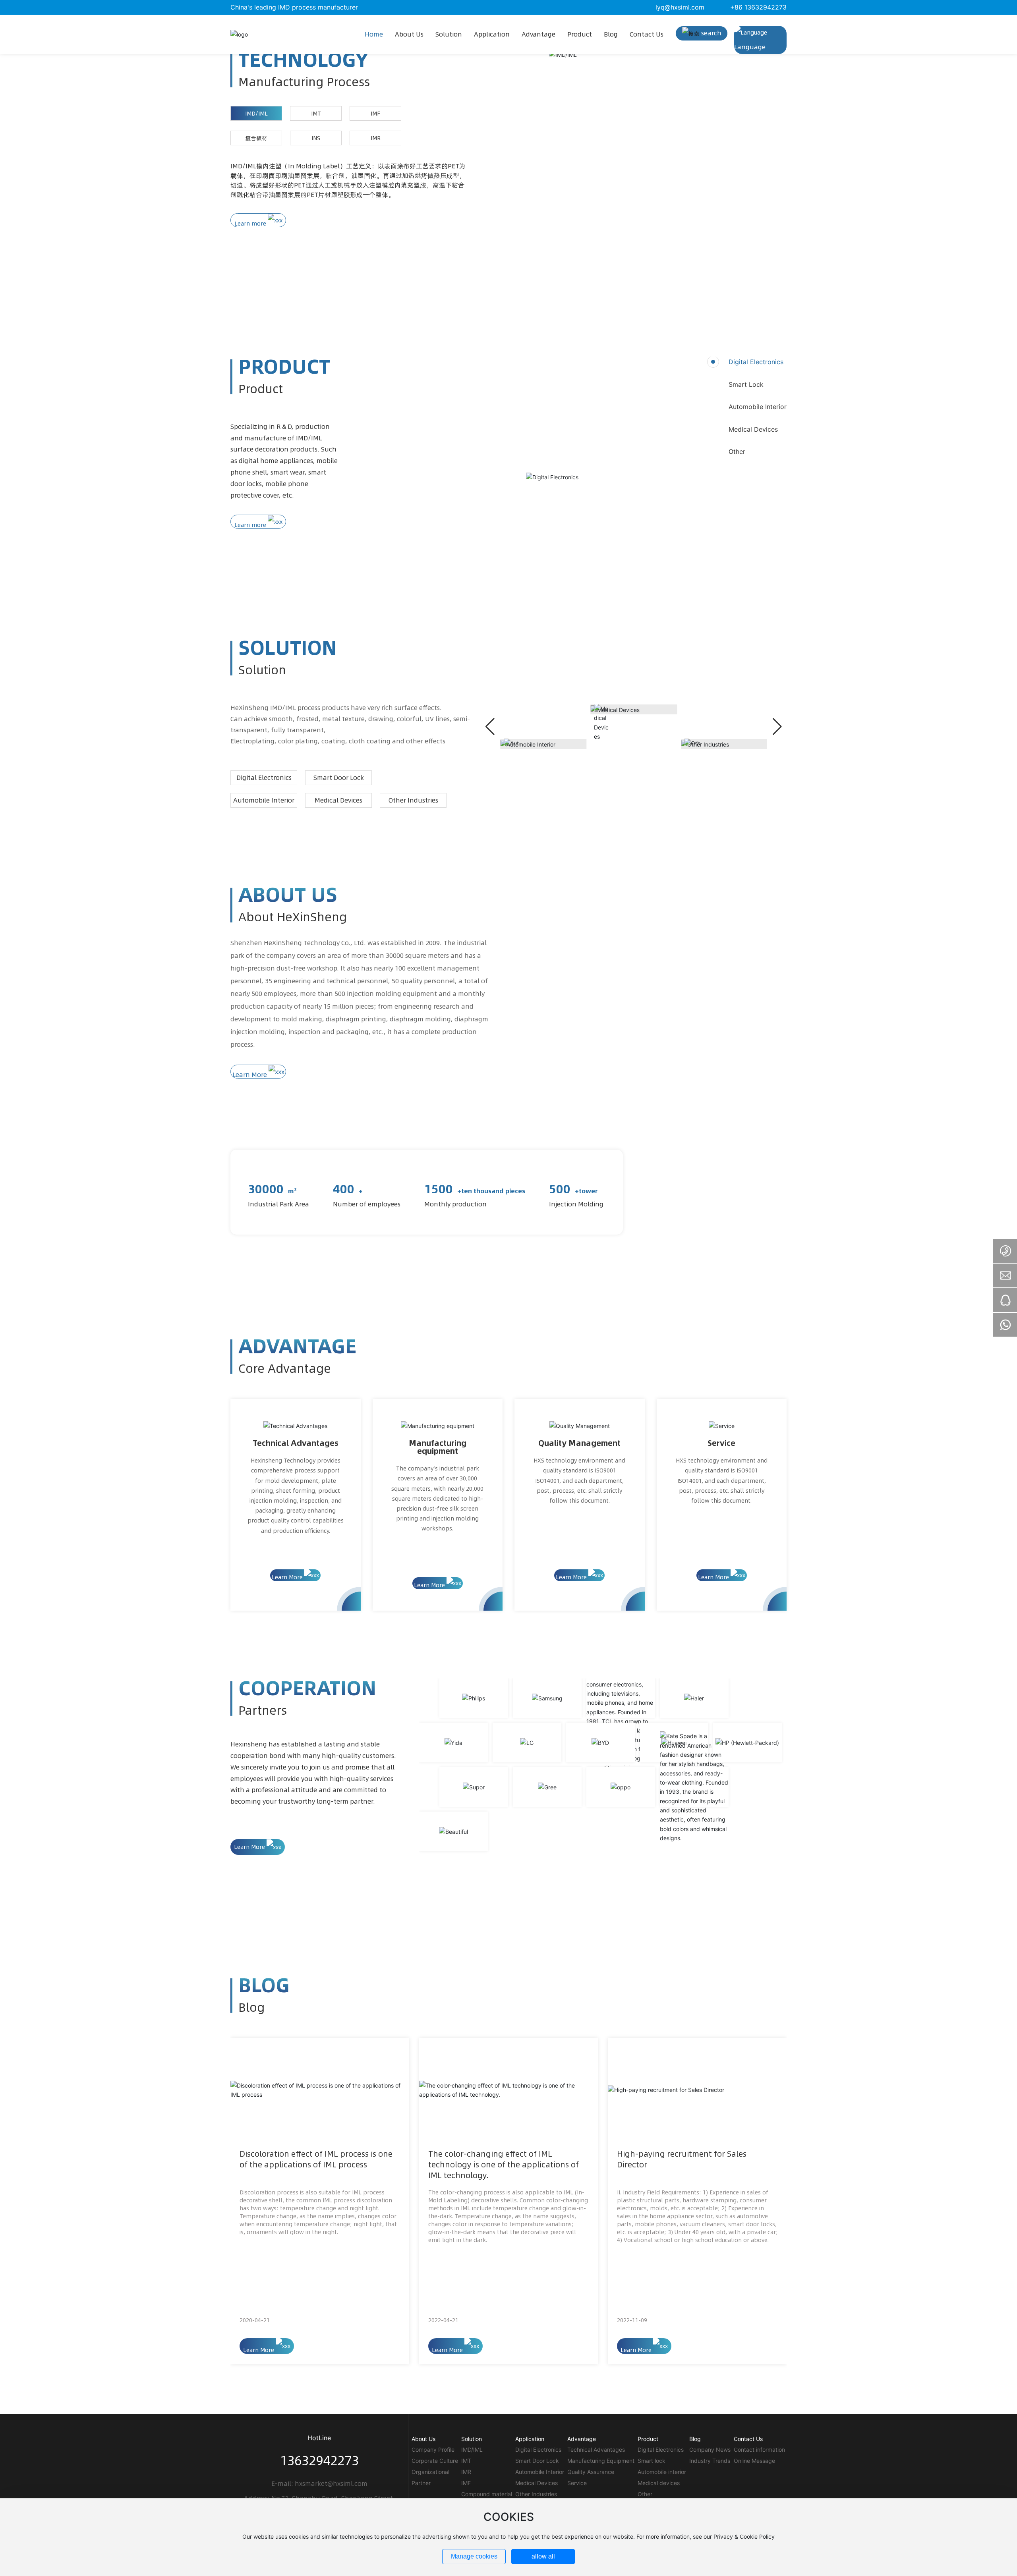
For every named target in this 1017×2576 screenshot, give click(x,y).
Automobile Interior (758, 407)
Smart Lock (746, 384)
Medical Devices (753, 429)
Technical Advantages (296, 1443)
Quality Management (579, 1443)
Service (721, 1443)
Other (737, 452)
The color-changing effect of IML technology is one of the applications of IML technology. (504, 2164)
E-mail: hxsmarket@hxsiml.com (319, 2483)
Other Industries (413, 800)
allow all (543, 2556)
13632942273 (319, 2460)
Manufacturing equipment (438, 1447)
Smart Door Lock (339, 778)
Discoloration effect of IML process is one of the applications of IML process (316, 2159)
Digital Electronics (756, 362)
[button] (777, 727)
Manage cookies (474, 2556)
